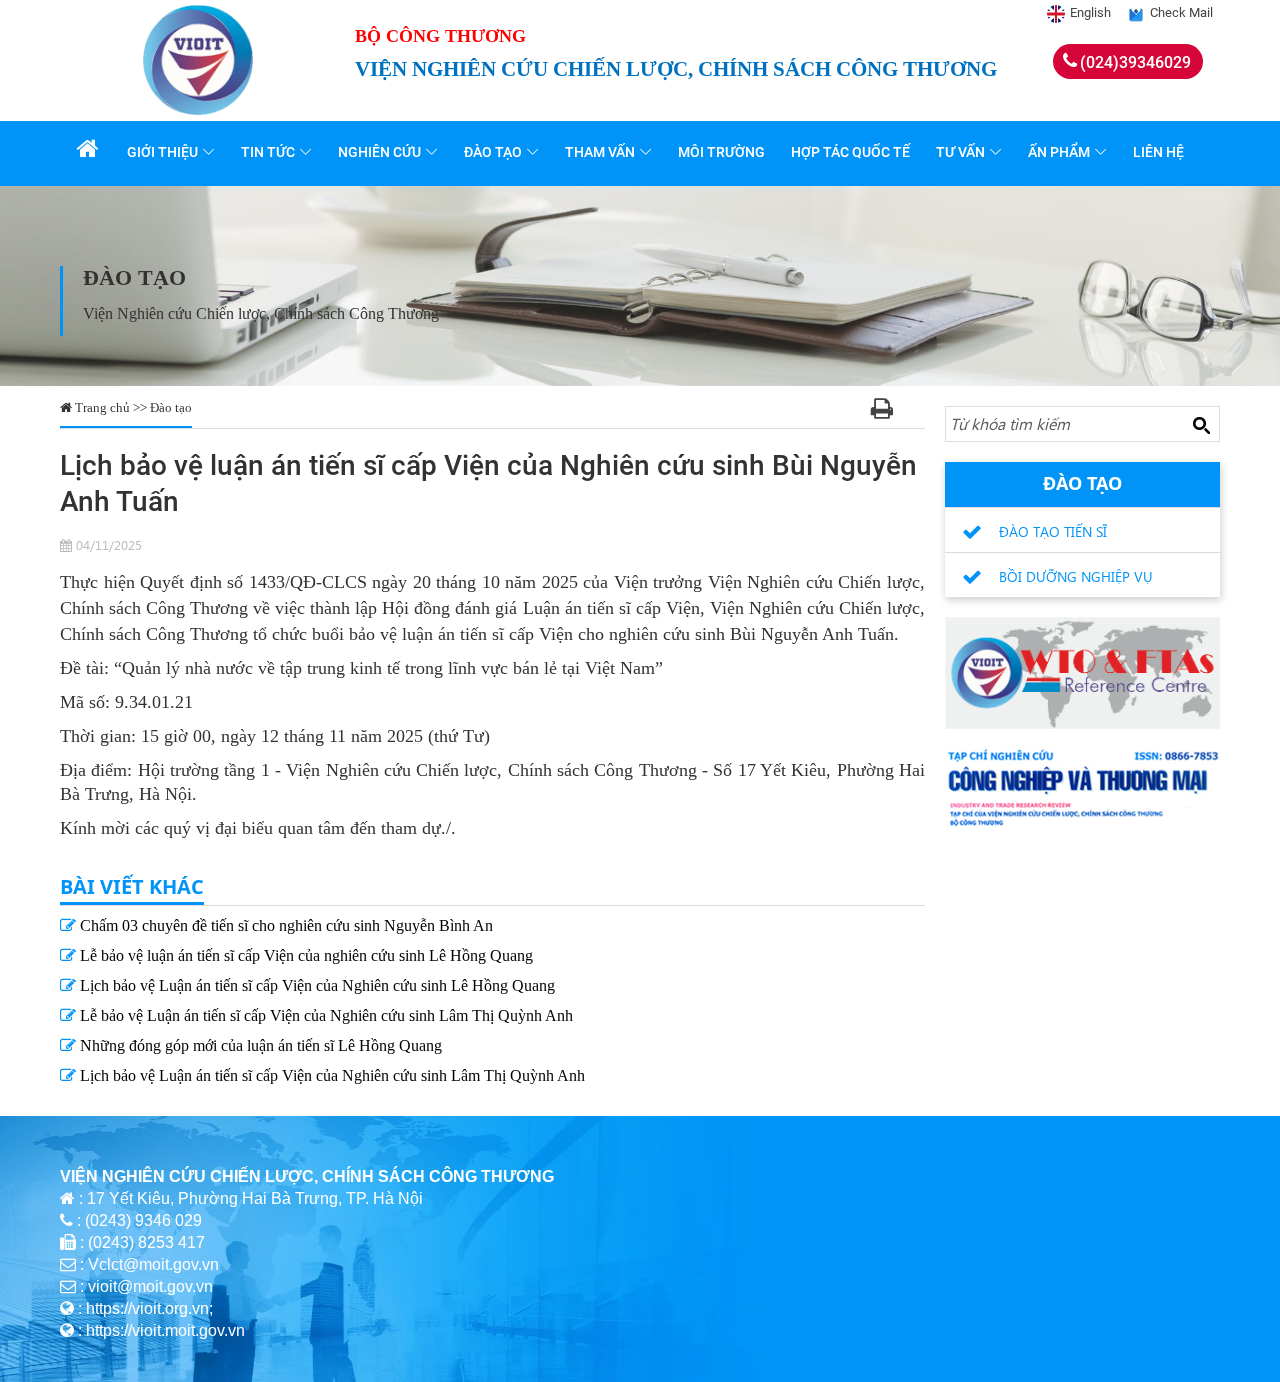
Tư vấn (960, 152)
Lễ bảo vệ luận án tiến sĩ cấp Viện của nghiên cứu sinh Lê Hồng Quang (304, 955)
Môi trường (721, 152)
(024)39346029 (1135, 62)
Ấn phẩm (1059, 152)
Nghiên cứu (379, 152)
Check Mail (1181, 12)
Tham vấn (600, 152)
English (1090, 12)
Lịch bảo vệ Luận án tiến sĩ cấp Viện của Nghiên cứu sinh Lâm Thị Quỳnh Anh (330, 1075)
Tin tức (268, 152)
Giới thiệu (162, 152)
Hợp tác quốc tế (850, 152)
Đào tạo (493, 152)
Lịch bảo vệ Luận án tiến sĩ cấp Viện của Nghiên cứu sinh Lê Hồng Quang (315, 985)
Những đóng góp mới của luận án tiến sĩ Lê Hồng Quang (259, 1045)
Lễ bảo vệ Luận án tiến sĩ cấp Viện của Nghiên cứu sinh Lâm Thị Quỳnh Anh (324, 1015)
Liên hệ (1158, 152)
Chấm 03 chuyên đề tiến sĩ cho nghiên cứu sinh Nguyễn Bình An (284, 925)
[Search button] (1201, 425)
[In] (882, 411)
